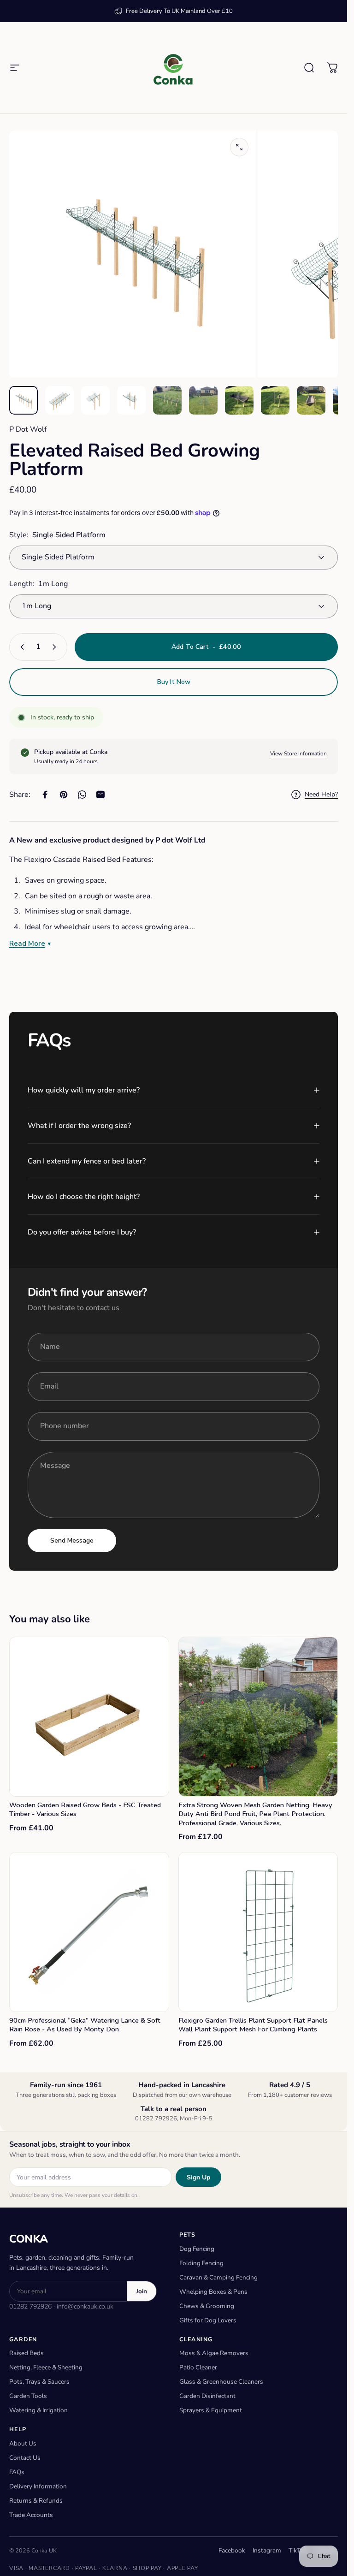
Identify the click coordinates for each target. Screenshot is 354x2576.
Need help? (321, 795)
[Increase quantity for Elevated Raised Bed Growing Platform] (56, 647)
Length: (38, 584)
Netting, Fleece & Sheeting (46, 2367)
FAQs (17, 2472)
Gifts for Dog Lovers (208, 2320)
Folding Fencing (201, 2263)
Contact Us (25, 2458)
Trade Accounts (31, 2515)
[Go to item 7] (239, 400)
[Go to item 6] (203, 400)
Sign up (198, 2177)
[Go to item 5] (167, 400)
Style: (57, 535)
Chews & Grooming (207, 2306)
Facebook (232, 2550)
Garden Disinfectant (207, 2396)
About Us (23, 2443)
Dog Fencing (197, 2249)
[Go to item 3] (95, 400)
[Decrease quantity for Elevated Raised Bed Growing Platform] (20, 647)
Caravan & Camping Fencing (218, 2277)
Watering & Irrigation (38, 2410)
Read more (27, 944)
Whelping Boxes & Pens (213, 2292)
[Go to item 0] (24, 400)
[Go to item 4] (131, 400)
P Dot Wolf (28, 429)
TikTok (298, 2550)
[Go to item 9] (311, 400)
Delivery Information (38, 2486)
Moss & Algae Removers (214, 2353)
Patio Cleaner (198, 2367)
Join (142, 2291)
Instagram (267, 2550)
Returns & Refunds (36, 2501)
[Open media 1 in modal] (239, 147)
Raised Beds (27, 2353)
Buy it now (174, 682)
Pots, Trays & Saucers (39, 2382)
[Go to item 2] (59, 400)
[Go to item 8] (275, 400)
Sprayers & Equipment (211, 2410)
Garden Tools (28, 2396)
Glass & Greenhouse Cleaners (221, 2382)
